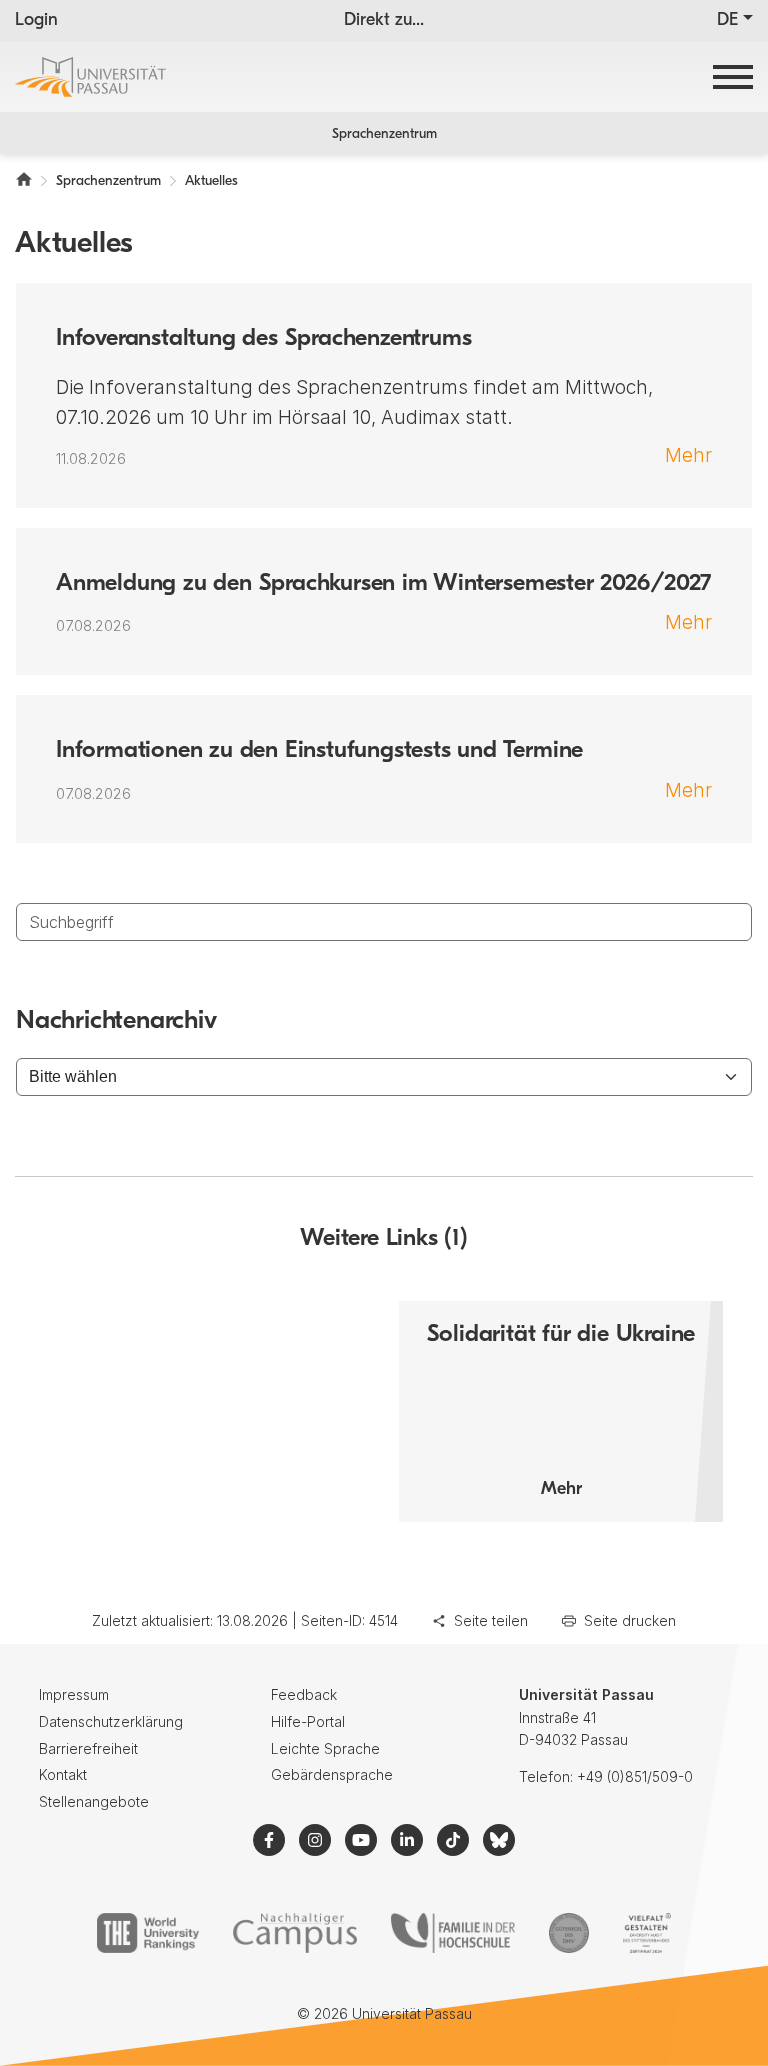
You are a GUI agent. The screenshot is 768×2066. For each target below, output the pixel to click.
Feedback (304, 1694)
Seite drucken (630, 1620)
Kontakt (63, 1774)
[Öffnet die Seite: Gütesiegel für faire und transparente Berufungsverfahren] (569, 1933)
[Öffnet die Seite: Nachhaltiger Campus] (295, 1933)
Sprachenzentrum (384, 134)
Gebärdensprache (332, 1774)
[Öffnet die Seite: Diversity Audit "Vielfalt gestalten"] (646, 1933)
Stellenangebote (94, 1801)
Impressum (74, 1694)
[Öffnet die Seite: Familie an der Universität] (453, 1933)
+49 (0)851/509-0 (635, 1776)
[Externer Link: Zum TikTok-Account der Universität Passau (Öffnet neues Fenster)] (453, 1840)
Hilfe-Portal (308, 1721)
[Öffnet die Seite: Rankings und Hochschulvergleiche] (147, 1933)
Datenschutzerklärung (111, 1721)
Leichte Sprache (325, 1748)
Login (36, 21)
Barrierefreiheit (88, 1748)
